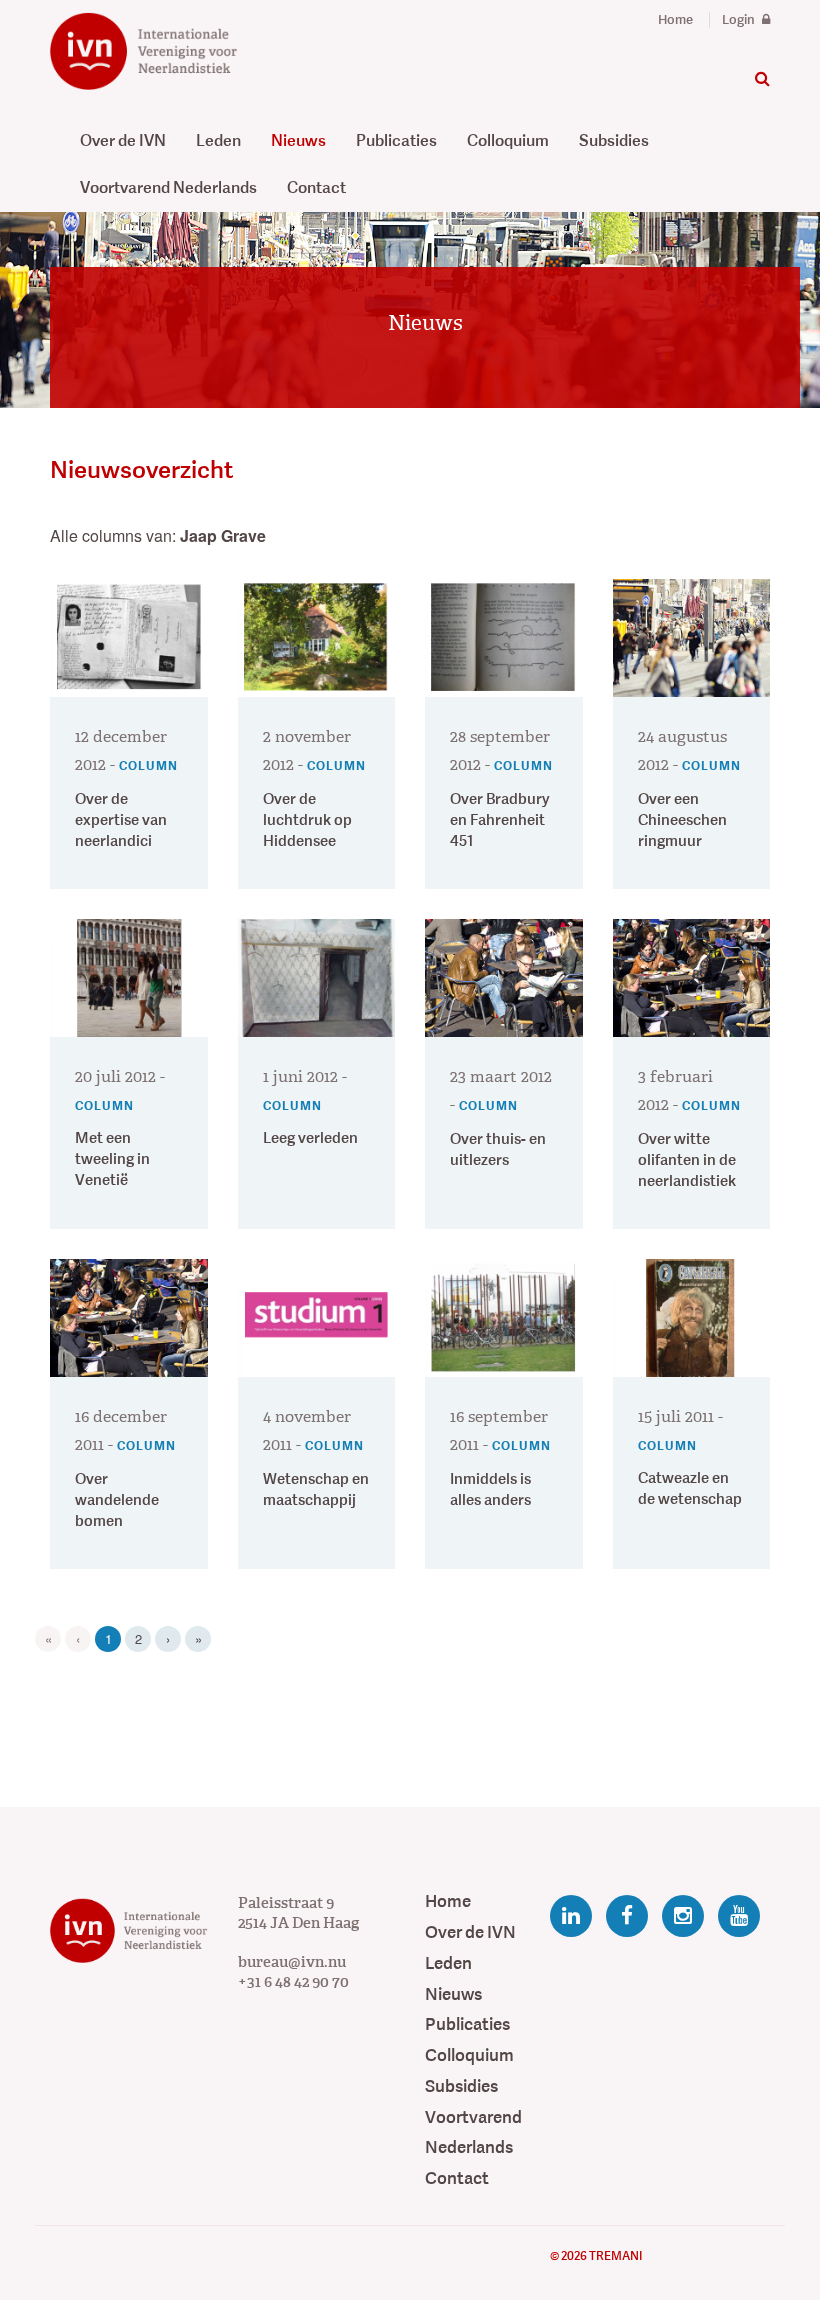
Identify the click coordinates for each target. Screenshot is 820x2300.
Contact (316, 187)
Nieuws (298, 140)
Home (675, 20)
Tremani (615, 2256)
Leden (218, 140)
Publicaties (396, 140)
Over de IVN (123, 140)
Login (740, 20)
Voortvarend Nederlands (168, 187)
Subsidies (614, 140)
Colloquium (508, 140)
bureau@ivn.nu (292, 1962)
